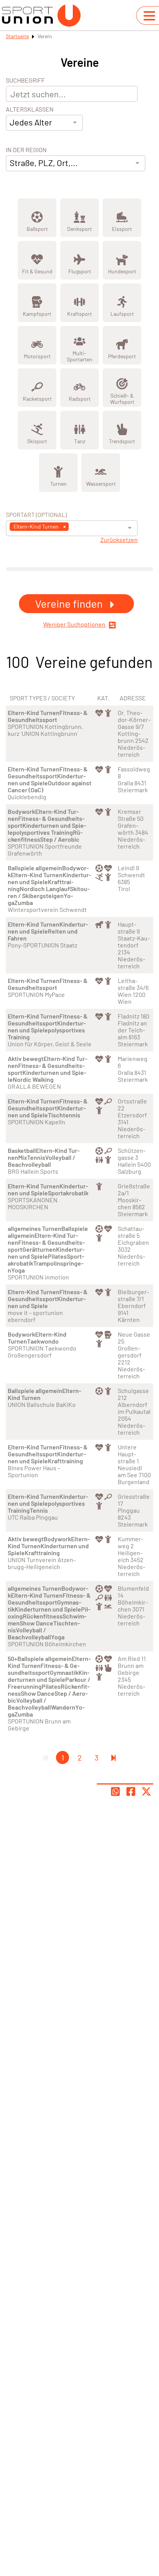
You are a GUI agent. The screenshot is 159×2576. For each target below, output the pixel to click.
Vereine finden (70, 603)
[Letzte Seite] (113, 1757)
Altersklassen (30, 109)
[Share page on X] (146, 1791)
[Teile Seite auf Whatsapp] (115, 1791)
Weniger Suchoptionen (75, 624)
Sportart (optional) (36, 515)
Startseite (17, 36)
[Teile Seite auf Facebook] (131, 1791)
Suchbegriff (25, 80)
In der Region (26, 150)
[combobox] (44, 123)
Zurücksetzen (119, 540)
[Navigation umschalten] (149, 16)
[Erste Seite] (46, 1757)
